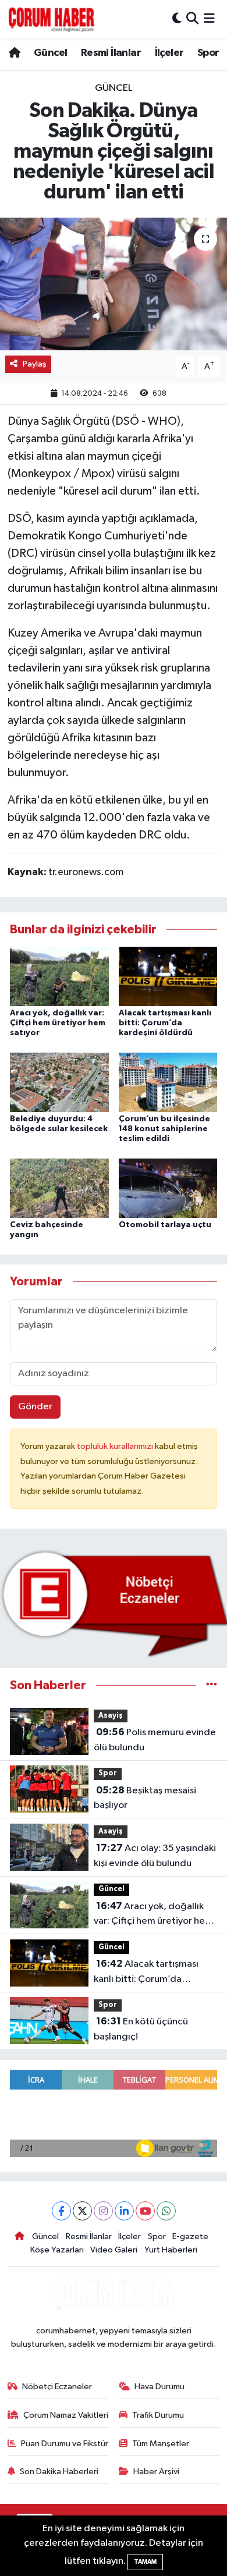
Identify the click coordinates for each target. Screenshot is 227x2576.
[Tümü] (212, 1685)
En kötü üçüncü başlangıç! (141, 2029)
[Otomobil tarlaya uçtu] (168, 1188)
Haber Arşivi (156, 2472)
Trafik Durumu (158, 2415)
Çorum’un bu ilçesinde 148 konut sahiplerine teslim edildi (164, 1129)
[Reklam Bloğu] (114, 1603)
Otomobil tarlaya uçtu (165, 1225)
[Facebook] (61, 2211)
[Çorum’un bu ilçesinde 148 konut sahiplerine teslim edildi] (168, 1082)
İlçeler (169, 53)
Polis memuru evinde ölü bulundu (155, 1740)
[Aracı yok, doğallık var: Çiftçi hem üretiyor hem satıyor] (59, 976)
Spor (208, 53)
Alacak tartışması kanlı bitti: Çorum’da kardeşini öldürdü (165, 1023)
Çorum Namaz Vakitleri (66, 2415)
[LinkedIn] (124, 2211)
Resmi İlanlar (111, 53)
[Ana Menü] (209, 19)
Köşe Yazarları (57, 2250)
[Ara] (192, 19)
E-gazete (190, 2236)
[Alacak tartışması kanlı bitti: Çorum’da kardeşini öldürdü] (168, 976)
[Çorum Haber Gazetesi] (51, 19)
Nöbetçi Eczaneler (57, 2387)
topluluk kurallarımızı (116, 1446)
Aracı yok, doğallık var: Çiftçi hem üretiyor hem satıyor (58, 1023)
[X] (82, 2211)
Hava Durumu (159, 2387)
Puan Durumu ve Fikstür (65, 2444)
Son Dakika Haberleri (59, 2472)
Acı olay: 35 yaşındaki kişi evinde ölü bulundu (155, 1856)
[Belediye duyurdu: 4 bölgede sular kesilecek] (59, 1082)
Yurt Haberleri (171, 2250)
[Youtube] (145, 2211)
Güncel (50, 53)
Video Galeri (114, 2250)
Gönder (35, 1407)
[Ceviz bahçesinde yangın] (59, 1188)
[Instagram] (103, 2211)
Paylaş (35, 364)
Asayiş (111, 1716)
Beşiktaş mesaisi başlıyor (145, 1798)
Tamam (145, 2562)
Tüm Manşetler (161, 2444)
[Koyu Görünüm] (177, 19)
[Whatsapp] (166, 2211)
